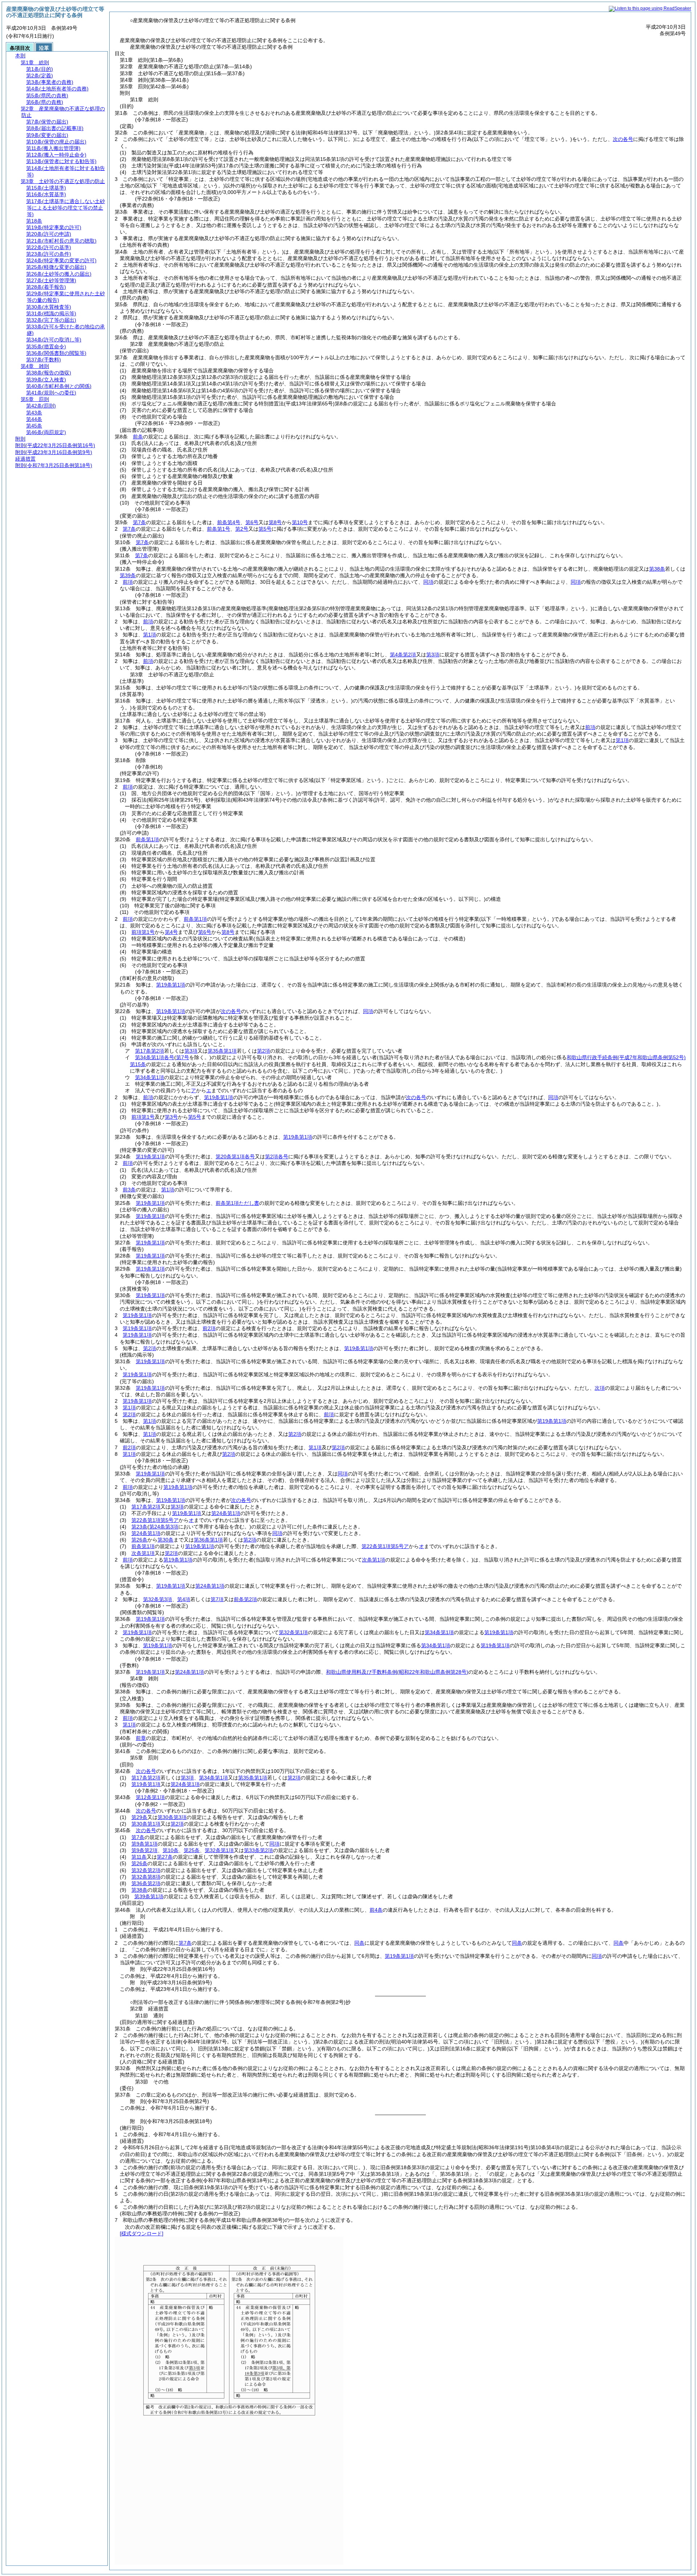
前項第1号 (143, 932)
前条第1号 (219, 529)
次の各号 (623, 139)
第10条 (171, 1850)
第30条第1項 (146, 1824)
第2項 (264, 1051)
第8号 (275, 522)
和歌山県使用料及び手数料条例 (397, 1672)
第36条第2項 (146, 1883)
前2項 (209, 1328)
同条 (359, 1943)
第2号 (242, 529)
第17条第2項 (150, 1051)
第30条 (166, 1540)
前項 (128, 582)
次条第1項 (143, 1553)
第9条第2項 (144, 1850)
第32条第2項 (146, 1870)
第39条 (128, 575)
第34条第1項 (150, 1077)
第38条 (657, 569)
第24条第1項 (226, 1513)
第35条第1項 (222, 1051)
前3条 (129, 1190)
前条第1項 (147, 839)
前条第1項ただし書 (237, 1203)
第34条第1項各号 (155, 1057)
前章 (141, 1738)
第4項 (184, 1599)
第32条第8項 (146, 1877)
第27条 (165, 1857)
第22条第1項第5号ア (155, 1520)
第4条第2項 (403, 655)
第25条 (192, 1850)
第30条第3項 (172, 1817)
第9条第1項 (144, 1844)
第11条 (139, 1857)
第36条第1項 (208, 1540)
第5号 (265, 529)
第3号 (171, 1117)
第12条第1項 (150, 1797)
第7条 (139, 522)
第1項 (150, 635)
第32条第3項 (158, 1599)
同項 (428, 582)
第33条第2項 (258, 1850)
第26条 (139, 1540)
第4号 (171, 932)
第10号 (300, 522)
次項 (600, 1388)
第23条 (139, 1527)
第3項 (433, 655)
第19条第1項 (171, 985)
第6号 (252, 522)
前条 (138, 437)
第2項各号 (277, 1157)
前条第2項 (245, 1599)
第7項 (217, 1599)
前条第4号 (229, 522)
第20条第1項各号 (235, 1157)
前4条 (376, 1910)
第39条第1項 (149, 1896)
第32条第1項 (293, 1632)
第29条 (139, 1817)
